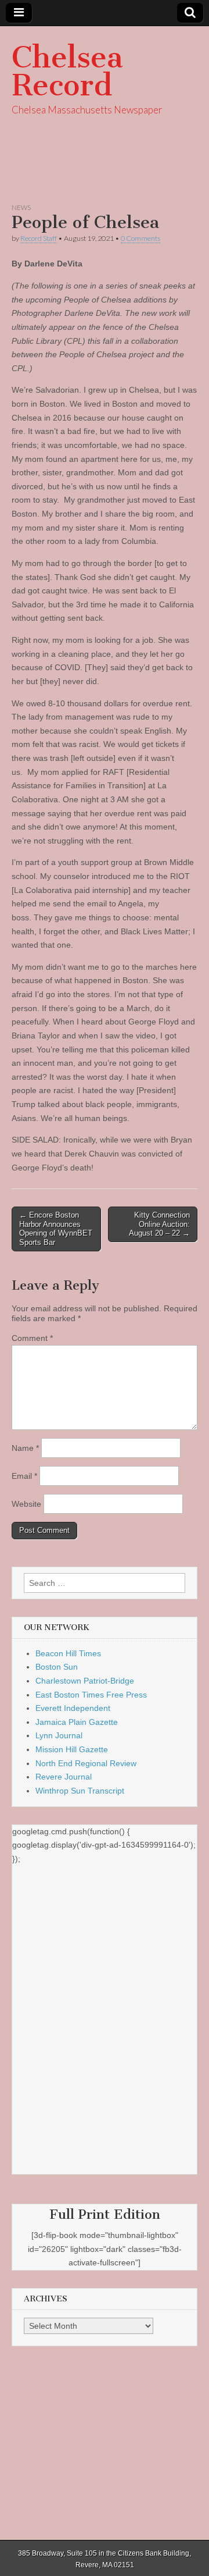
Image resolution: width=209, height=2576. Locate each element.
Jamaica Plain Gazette (77, 1722)
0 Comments (140, 238)
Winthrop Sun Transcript (80, 1791)
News (21, 207)
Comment (32, 1338)
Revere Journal (64, 1777)
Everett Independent (73, 1708)
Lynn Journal (59, 1735)
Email (24, 1476)
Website (26, 1504)
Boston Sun (57, 1667)
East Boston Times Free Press (91, 1695)
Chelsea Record (67, 71)
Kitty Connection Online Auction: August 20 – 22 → (159, 1224)
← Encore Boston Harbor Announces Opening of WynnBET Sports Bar (56, 1229)
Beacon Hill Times (68, 1653)
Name (25, 1448)
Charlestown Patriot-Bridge (85, 1681)
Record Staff (39, 238)
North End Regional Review (86, 1763)
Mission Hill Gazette (72, 1749)
